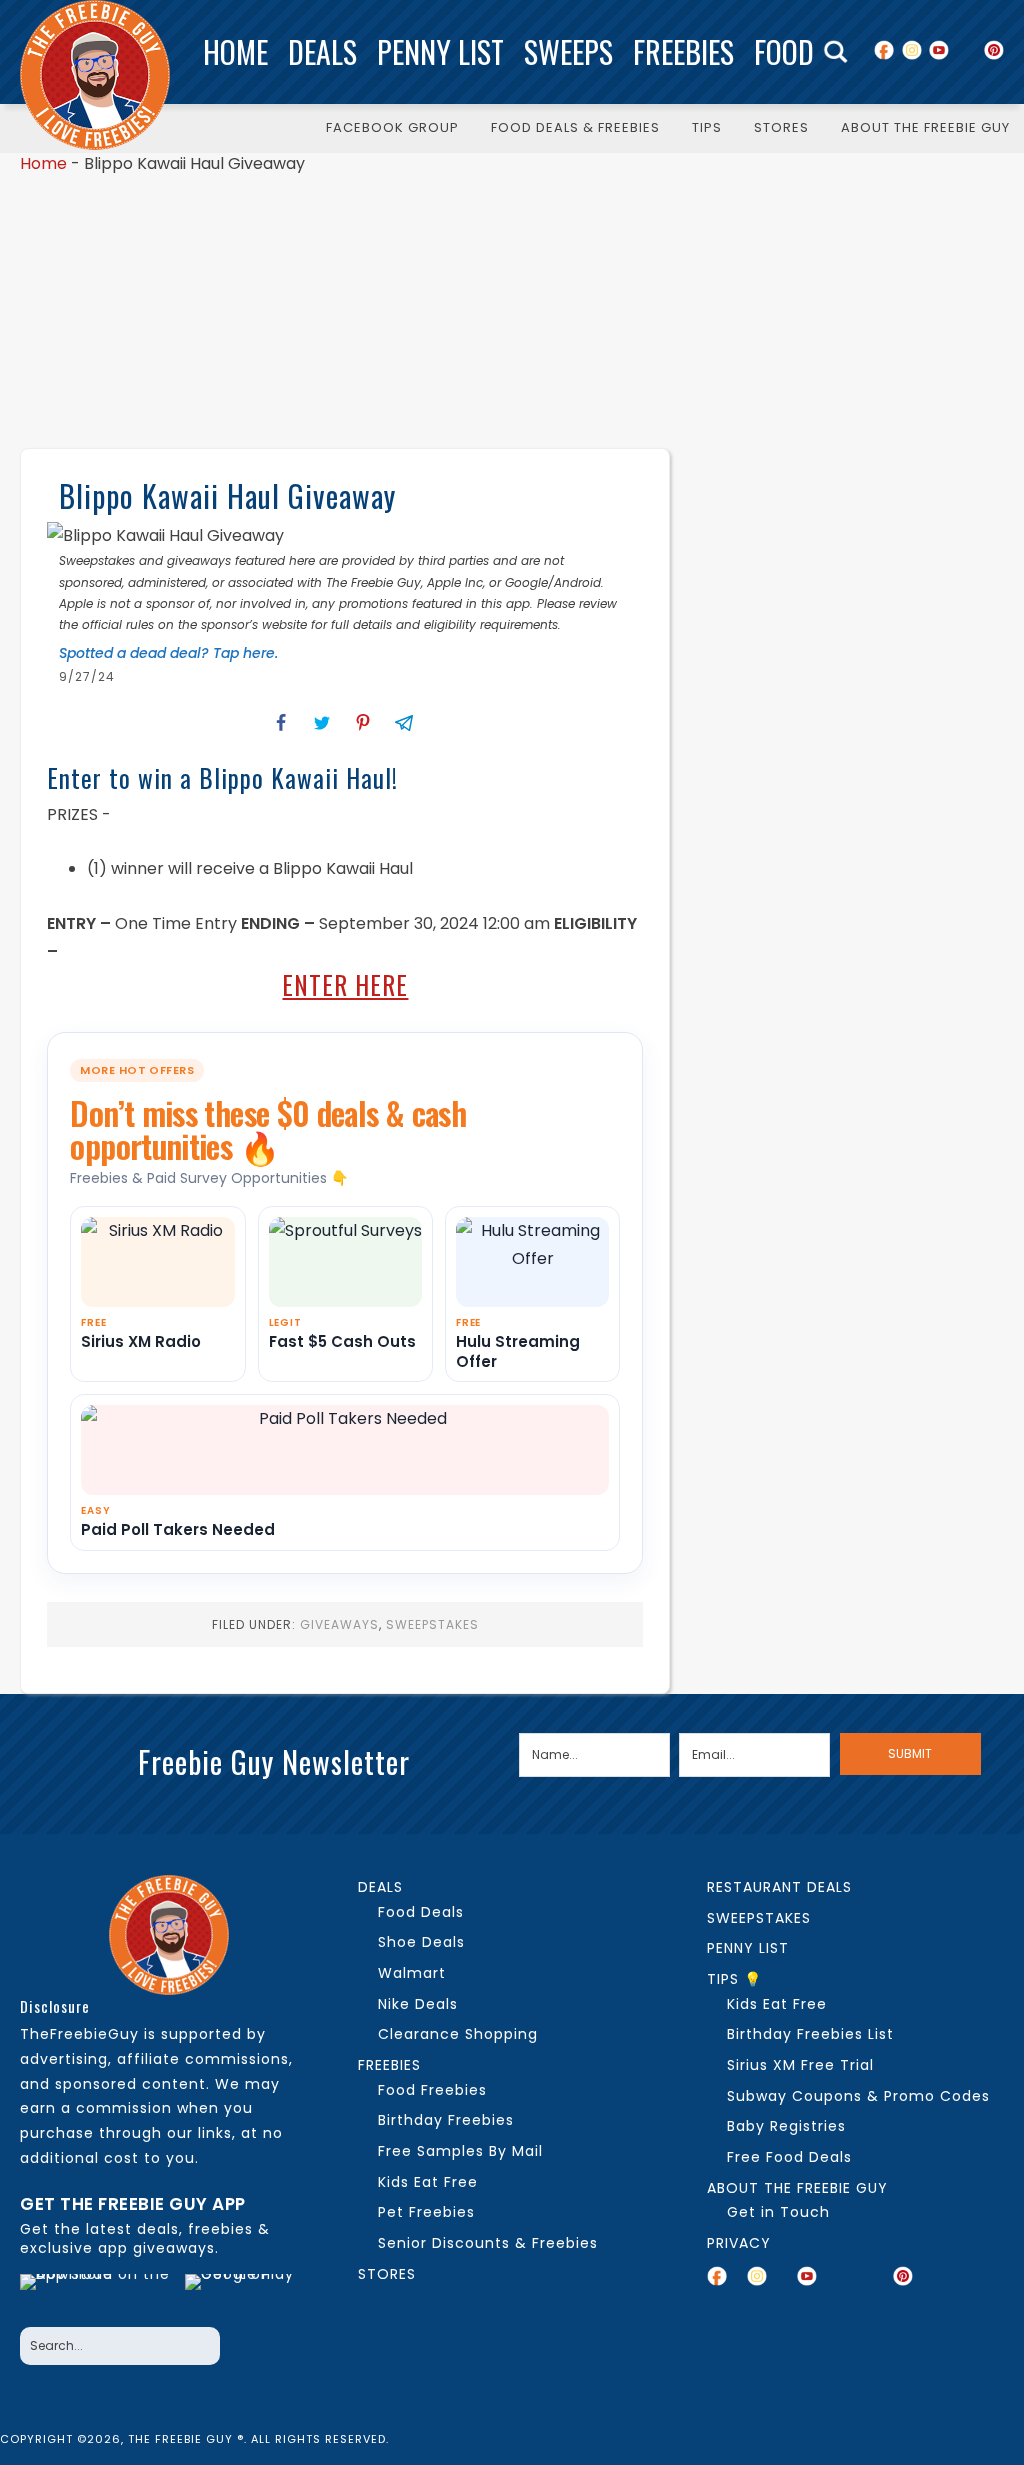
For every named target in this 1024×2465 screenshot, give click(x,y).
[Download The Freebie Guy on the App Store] (96, 2295)
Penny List (440, 51)
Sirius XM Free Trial (800, 2065)
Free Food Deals (789, 2157)
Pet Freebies (426, 2212)
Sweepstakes (432, 1624)
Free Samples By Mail (460, 2151)
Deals (322, 51)
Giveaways (339, 1624)
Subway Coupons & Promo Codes (858, 2096)
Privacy (739, 2243)
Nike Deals (418, 2004)
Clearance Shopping (458, 2034)
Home (235, 51)
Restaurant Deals (779, 1887)
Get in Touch (778, 2212)
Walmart (412, 1973)
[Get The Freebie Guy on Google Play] (245, 2295)
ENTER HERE (345, 984)
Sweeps (568, 51)
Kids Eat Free (428, 2182)
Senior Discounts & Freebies (488, 2243)
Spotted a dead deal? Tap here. (168, 653)
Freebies (683, 51)
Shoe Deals (421, 1942)
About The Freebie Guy (797, 2188)
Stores (387, 2274)
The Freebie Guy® (95, 75)
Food (784, 51)
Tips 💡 (734, 1979)
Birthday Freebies (446, 2120)
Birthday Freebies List (810, 2034)
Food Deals (421, 1912)
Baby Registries (786, 2126)
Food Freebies (432, 2090)
